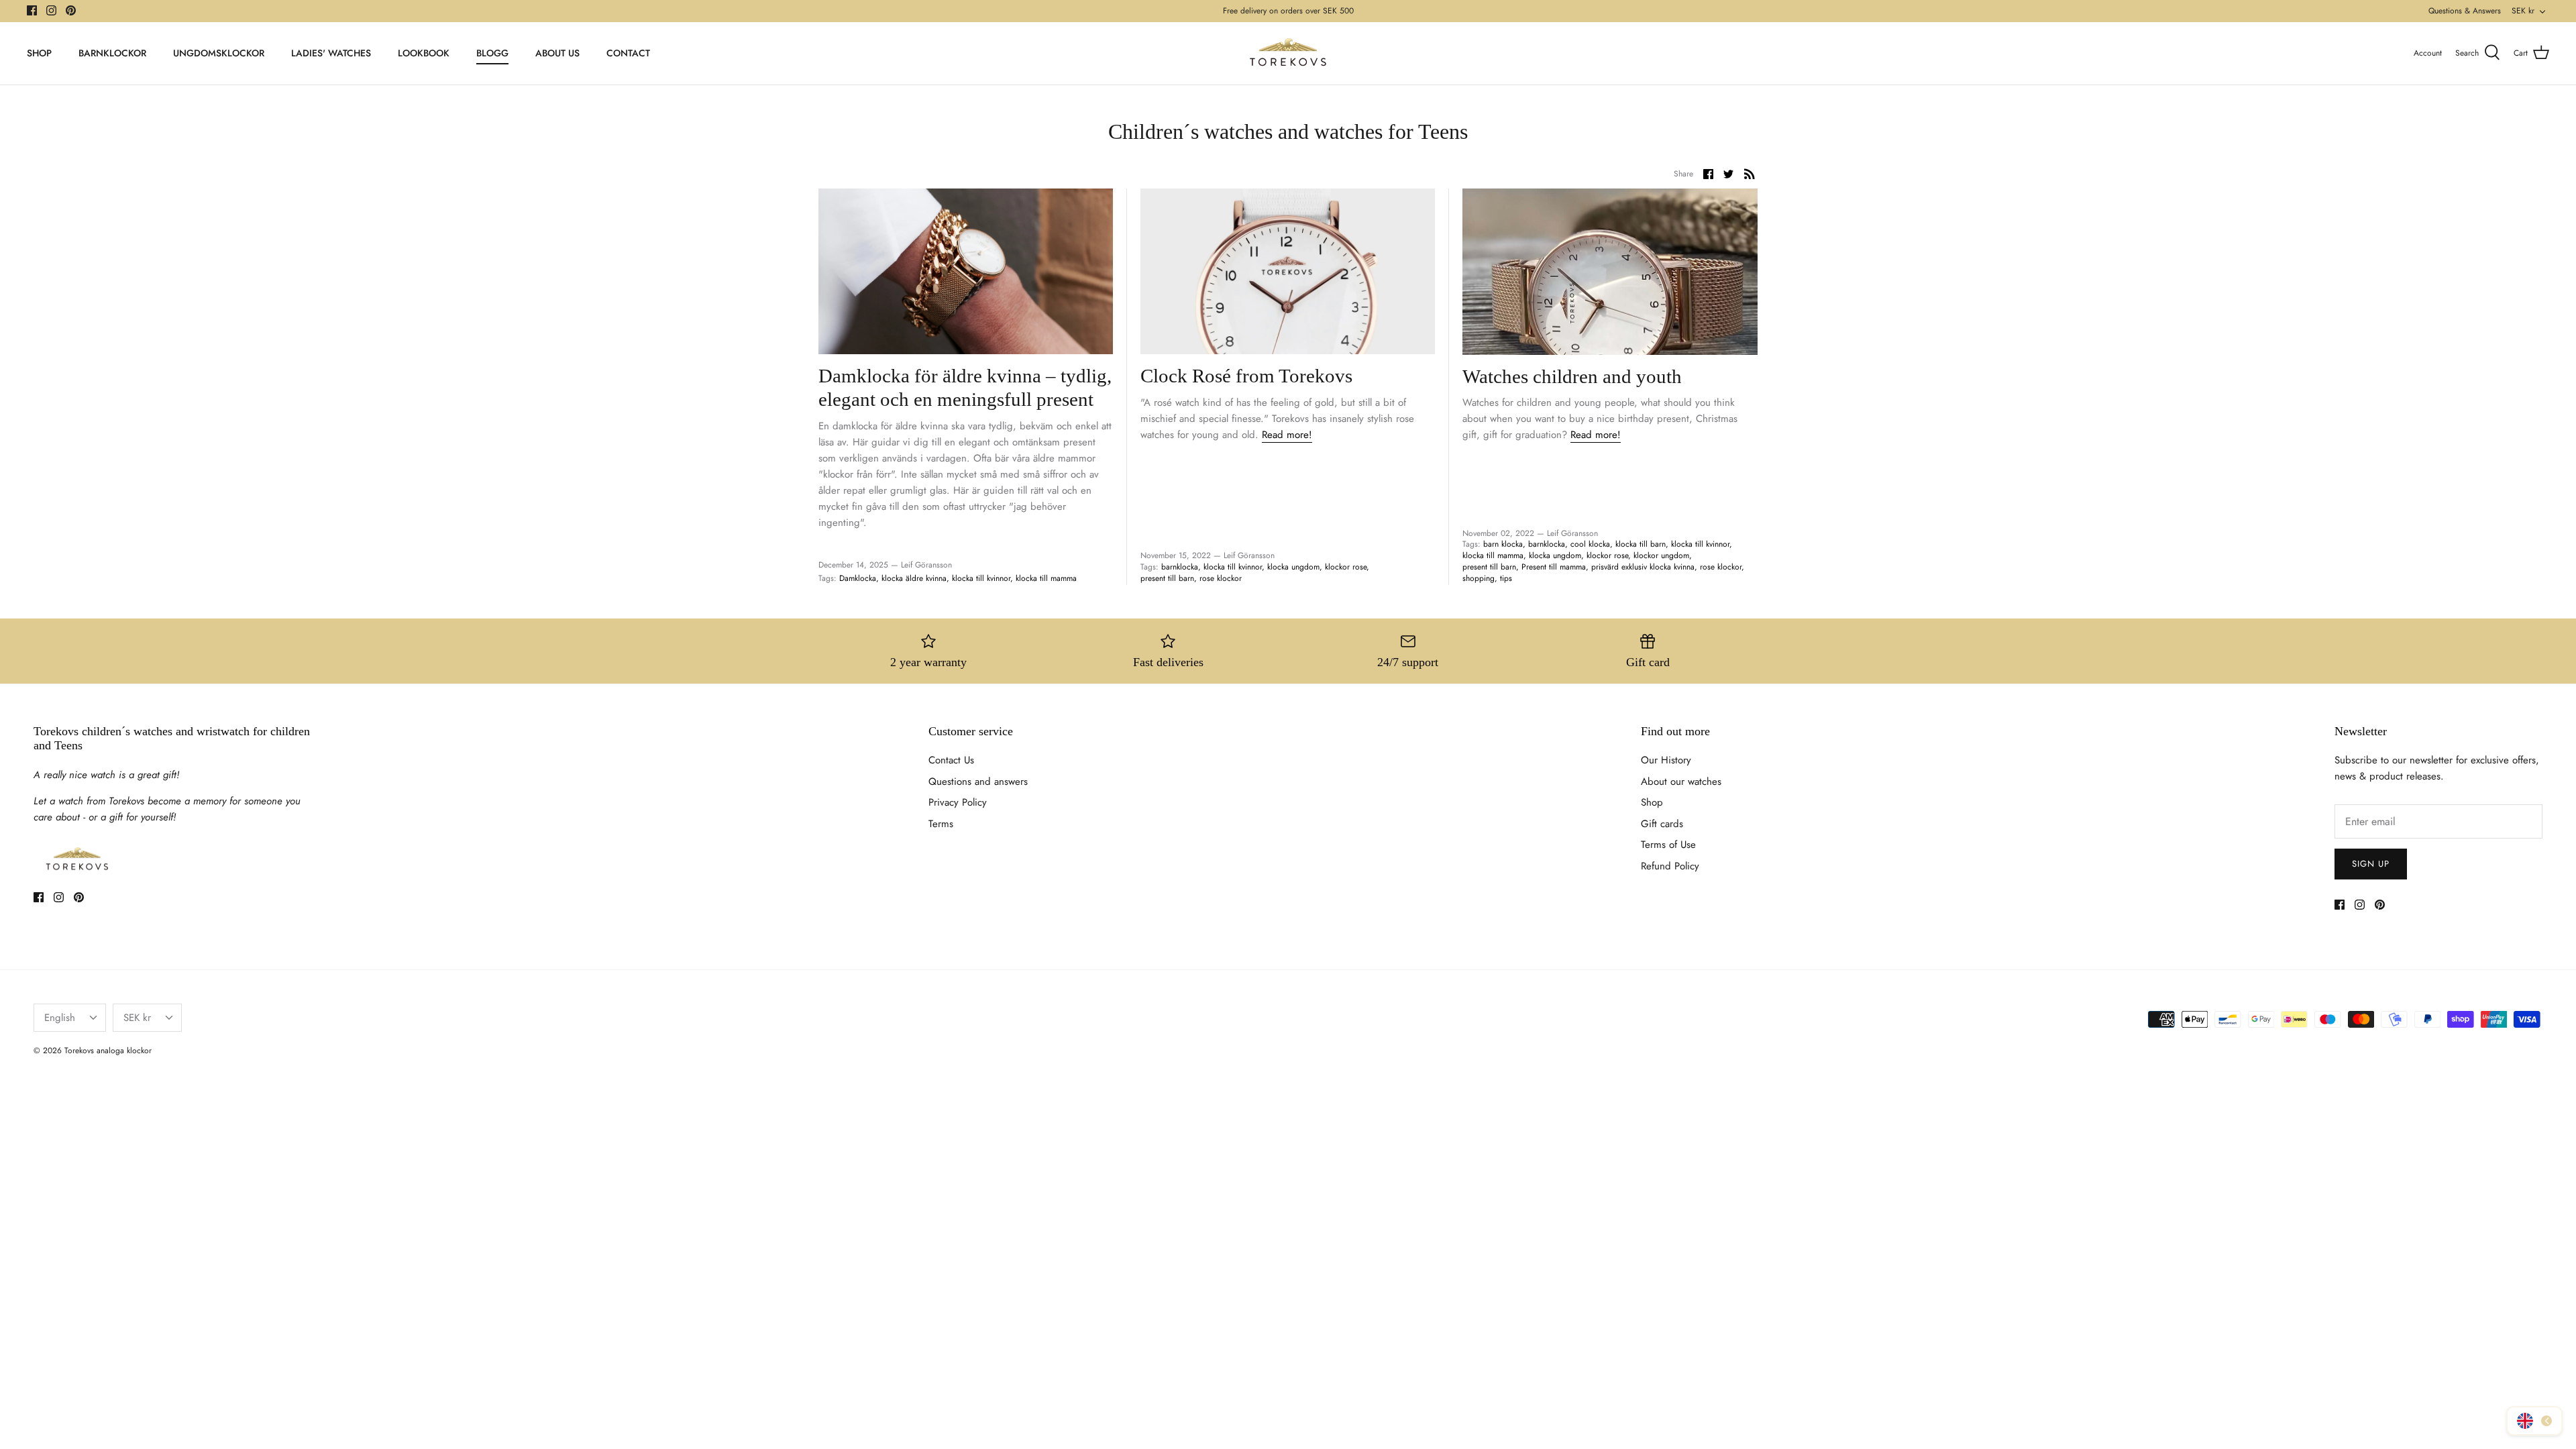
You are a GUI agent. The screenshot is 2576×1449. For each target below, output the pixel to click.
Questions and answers (978, 782)
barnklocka (1180, 567)
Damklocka (858, 578)
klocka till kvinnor (981, 578)
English (60, 1018)
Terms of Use (1668, 845)
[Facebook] (32, 10)
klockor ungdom (1661, 555)
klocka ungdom (1293, 567)
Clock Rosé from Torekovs (1246, 376)
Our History (1666, 760)
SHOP (39, 53)
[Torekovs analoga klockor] (1288, 53)
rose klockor (1221, 578)
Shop (1652, 802)
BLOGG (492, 53)
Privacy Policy (958, 802)
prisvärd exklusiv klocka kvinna (1643, 567)
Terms (941, 824)
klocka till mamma (1046, 578)
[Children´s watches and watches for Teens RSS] (1750, 174)
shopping (1479, 578)
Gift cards (1662, 824)
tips (1506, 578)
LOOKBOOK (424, 53)
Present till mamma (1554, 567)
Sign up (2371, 864)
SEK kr (2523, 11)
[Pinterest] (71, 10)
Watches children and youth (1572, 376)
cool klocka (1590, 544)
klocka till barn (1641, 544)
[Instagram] (51, 10)
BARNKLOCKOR (112, 53)
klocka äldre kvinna (914, 578)
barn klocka (1503, 544)
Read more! (1287, 435)
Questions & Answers (2465, 11)
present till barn (1167, 578)
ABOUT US (557, 53)
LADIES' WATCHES (331, 53)
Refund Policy (1670, 866)
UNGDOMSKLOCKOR (219, 53)
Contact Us (951, 760)
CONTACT (628, 53)
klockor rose (1346, 567)
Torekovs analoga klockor (108, 1051)
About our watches (1681, 782)
